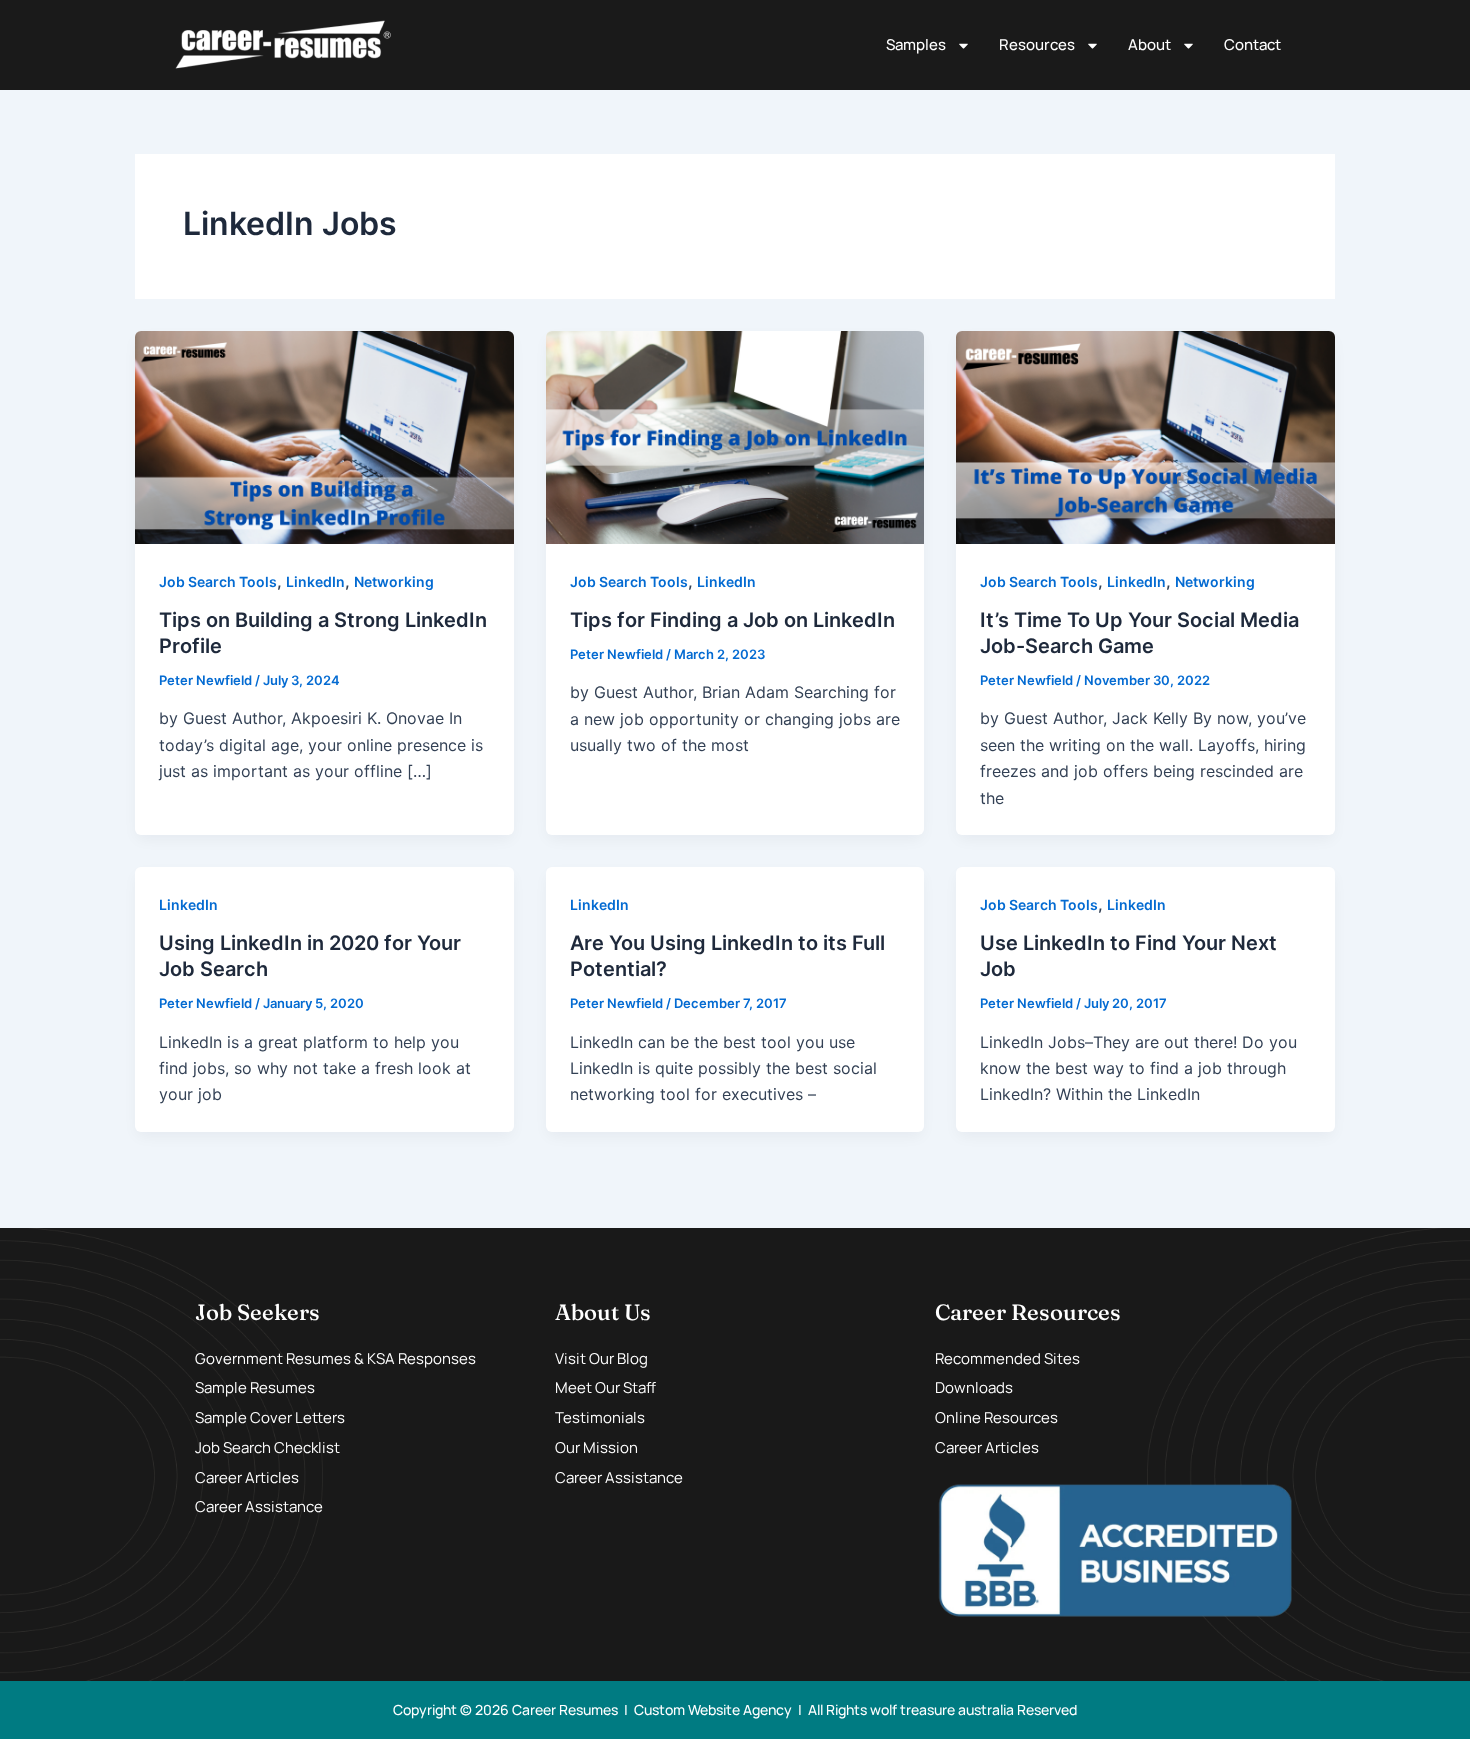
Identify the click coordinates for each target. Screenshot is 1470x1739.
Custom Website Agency (713, 1709)
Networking (394, 581)
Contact (1252, 44)
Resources (1037, 44)
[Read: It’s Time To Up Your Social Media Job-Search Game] (1145, 436)
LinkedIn (315, 581)
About (1149, 44)
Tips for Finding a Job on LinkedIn (732, 620)
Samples (916, 44)
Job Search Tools (218, 581)
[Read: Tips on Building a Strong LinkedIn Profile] (324, 436)
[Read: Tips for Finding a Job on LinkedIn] (735, 436)
